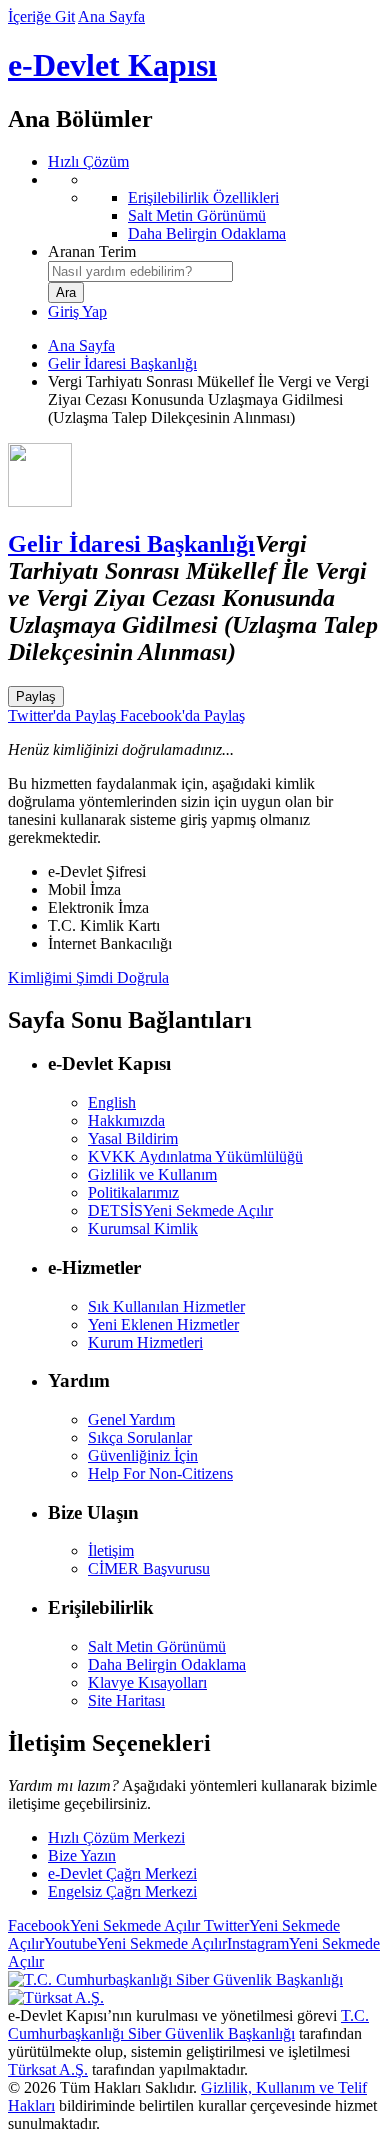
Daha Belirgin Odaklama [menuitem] (207, 233)
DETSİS (180, 1210)
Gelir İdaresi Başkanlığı (122, 363)
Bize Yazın (82, 1855)
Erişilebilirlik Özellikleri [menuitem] (203, 197)
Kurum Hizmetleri (145, 1342)
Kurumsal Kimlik (143, 1228)
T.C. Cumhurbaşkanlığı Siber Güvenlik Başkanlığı (188, 2024)
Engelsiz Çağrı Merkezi (122, 1891)
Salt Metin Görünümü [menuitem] (197, 215)
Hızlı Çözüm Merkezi (116, 1837)
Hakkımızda (126, 1120)
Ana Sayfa (111, 16)
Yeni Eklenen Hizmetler (163, 1324)
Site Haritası (126, 1700)
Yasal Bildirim (133, 1138)
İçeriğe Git (41, 16)
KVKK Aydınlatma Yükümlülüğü (195, 1156)
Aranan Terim (92, 251)
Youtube (135, 1943)
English (112, 1102)
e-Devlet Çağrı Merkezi (122, 1873)
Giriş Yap (77, 311)
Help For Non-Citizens (160, 1473)
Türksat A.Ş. (48, 2069)
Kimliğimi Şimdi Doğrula (88, 977)
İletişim (111, 1550)
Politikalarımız (133, 1192)
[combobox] (140, 271)
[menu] (215, 207)
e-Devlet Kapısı (112, 65)
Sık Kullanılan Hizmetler (166, 1306)
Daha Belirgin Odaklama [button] (167, 1664)
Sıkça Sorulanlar (140, 1437)
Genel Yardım (131, 1419)
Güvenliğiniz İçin (143, 1455)
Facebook (104, 1925)
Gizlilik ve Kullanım (152, 1174)
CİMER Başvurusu (149, 1568)
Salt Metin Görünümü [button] (157, 1646)
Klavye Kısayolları (147, 1682)
